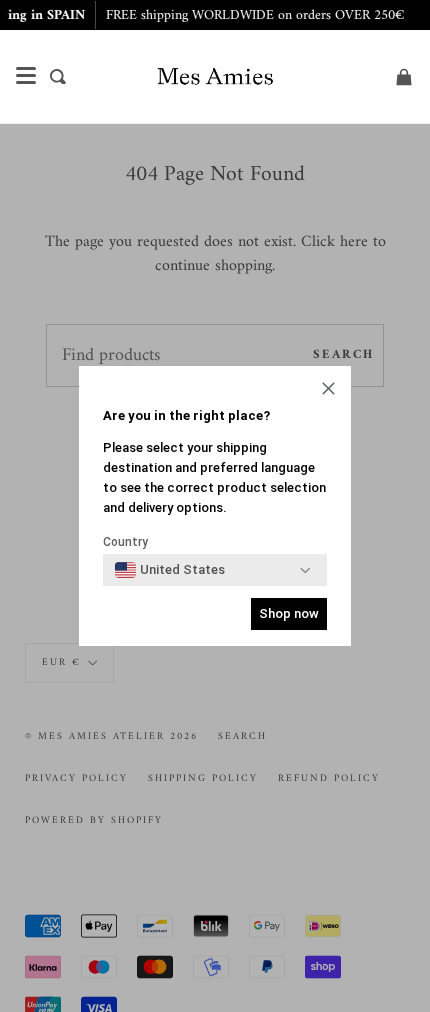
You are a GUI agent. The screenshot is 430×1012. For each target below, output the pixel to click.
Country (125, 542)
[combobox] (170, 570)
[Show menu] (26, 76)
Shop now (289, 613)
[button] (328, 390)
